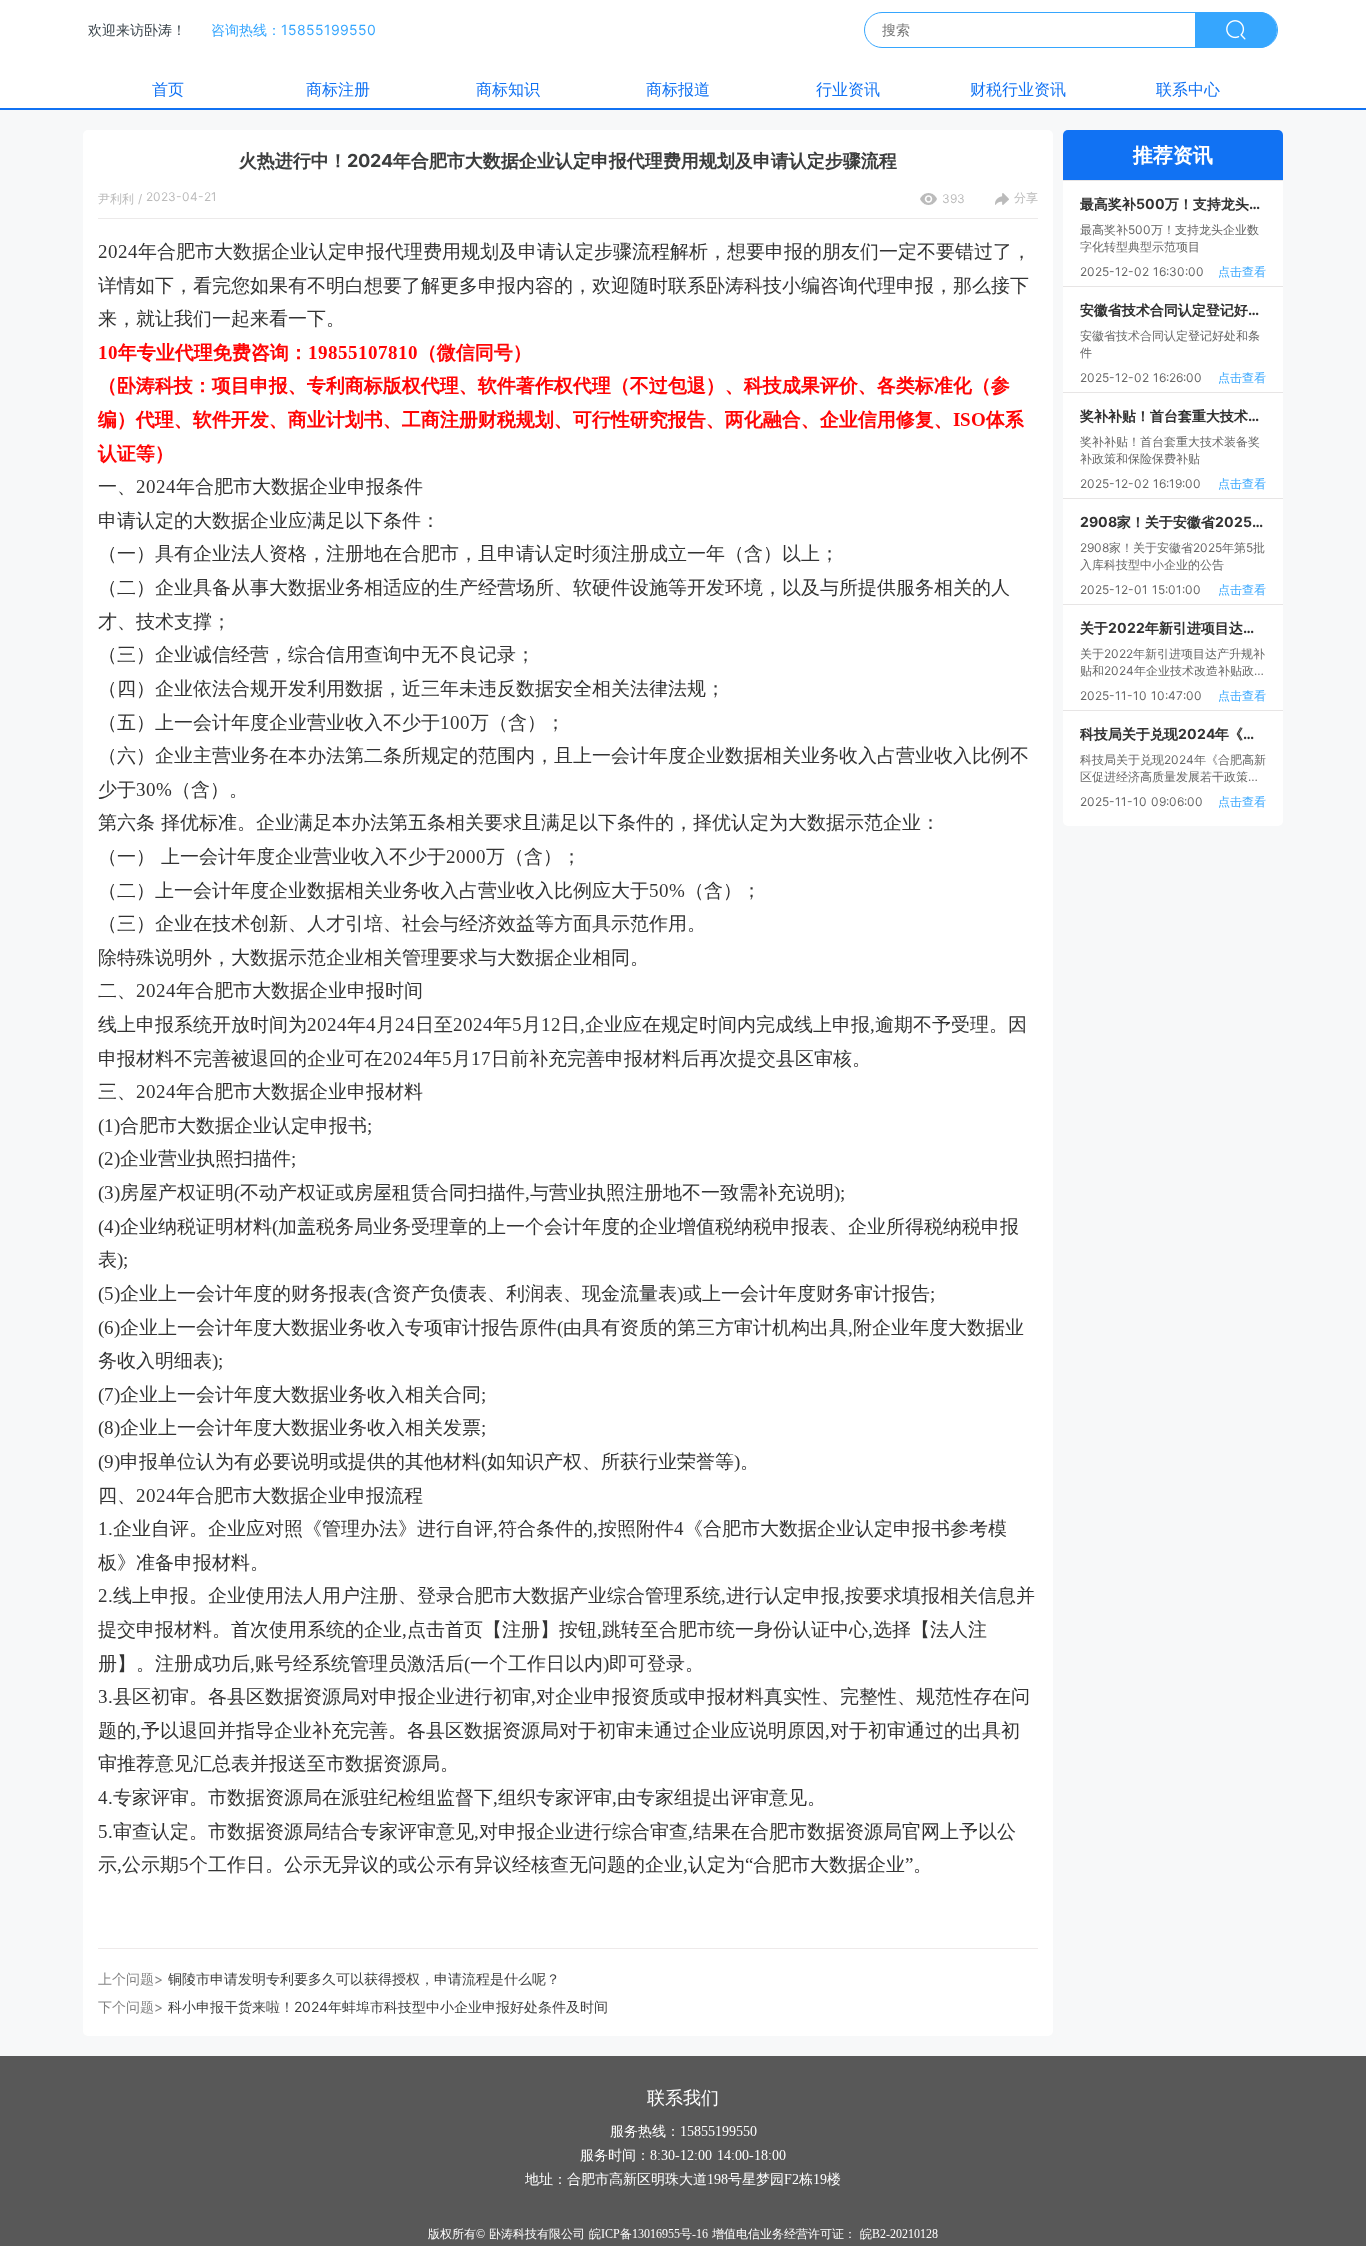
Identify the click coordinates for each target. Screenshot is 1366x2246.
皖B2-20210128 (899, 2234)
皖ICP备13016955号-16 (648, 2234)
